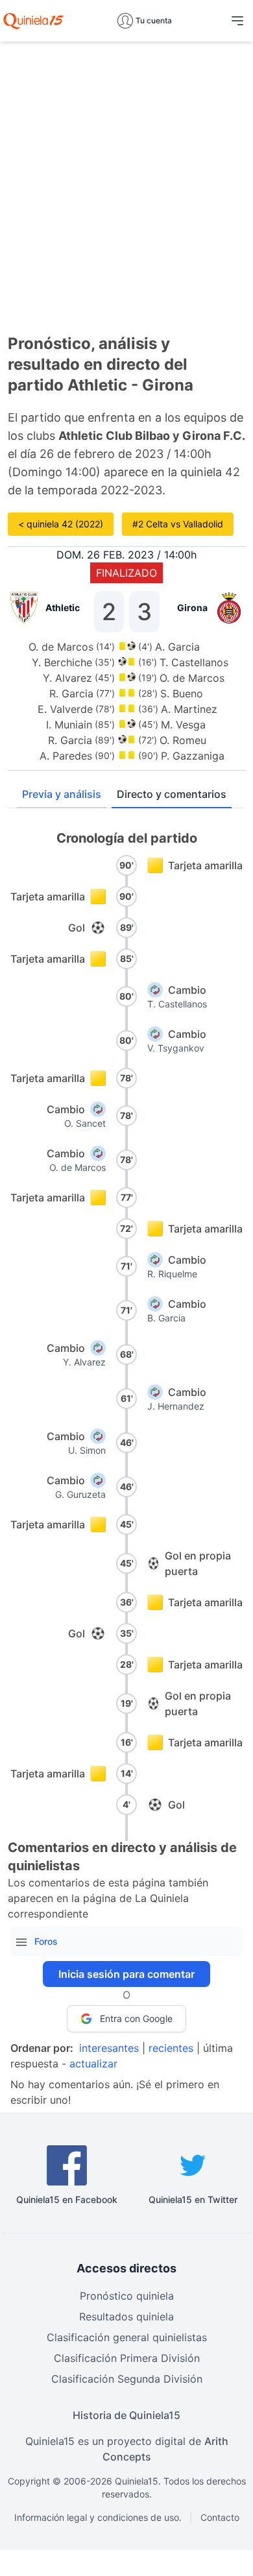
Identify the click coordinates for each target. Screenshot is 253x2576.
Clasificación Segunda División (127, 2379)
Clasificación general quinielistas (127, 2337)
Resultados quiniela (126, 2317)
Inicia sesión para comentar (126, 1974)
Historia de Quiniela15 (126, 2415)
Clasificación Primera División (127, 2358)
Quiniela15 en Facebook (67, 2199)
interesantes (109, 2048)
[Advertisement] (126, 178)
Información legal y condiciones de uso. (98, 2517)
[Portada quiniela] (33, 21)
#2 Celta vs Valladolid (178, 524)
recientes (171, 2048)
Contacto (220, 2517)
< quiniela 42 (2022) (61, 524)
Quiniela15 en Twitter (193, 2199)
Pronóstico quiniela (127, 2296)
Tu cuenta (154, 20)
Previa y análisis (62, 794)
